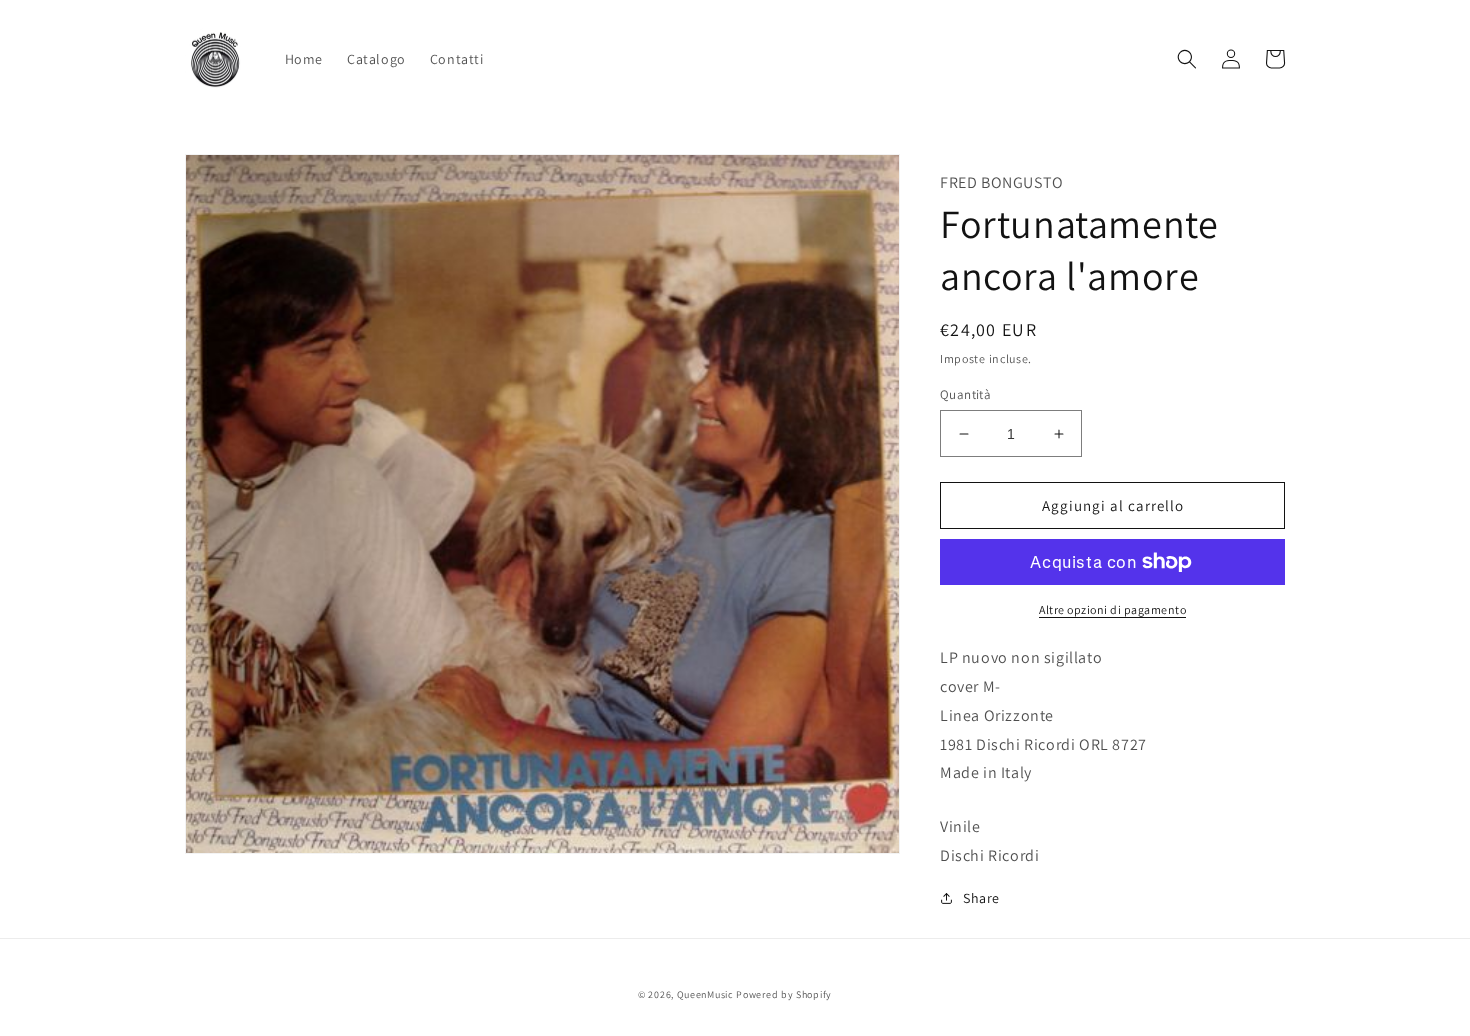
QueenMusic (705, 994)
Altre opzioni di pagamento (1112, 609)
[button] (1187, 59)
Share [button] (981, 898)
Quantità (965, 394)
